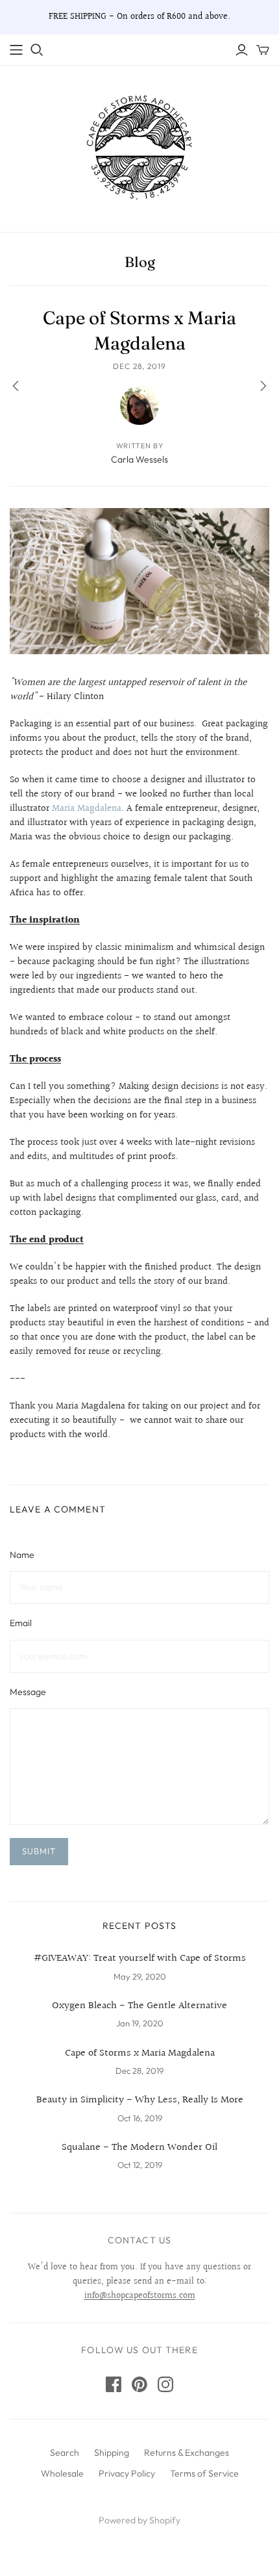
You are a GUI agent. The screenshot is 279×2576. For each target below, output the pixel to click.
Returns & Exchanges (187, 2453)
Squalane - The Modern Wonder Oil (139, 2148)
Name (22, 1555)
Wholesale (62, 2473)
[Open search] (37, 50)
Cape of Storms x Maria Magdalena (140, 2054)
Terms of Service (204, 2473)
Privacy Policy (127, 2473)
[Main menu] (16, 50)
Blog (140, 262)
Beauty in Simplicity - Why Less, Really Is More (140, 2100)
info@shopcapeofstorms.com (140, 2296)
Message (28, 1692)
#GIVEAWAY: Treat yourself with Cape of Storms (140, 1959)
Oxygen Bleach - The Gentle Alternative (139, 2006)
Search (65, 2453)
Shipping (112, 2453)
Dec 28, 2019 (140, 366)
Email (21, 1623)
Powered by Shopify (139, 2520)
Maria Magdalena (87, 809)
